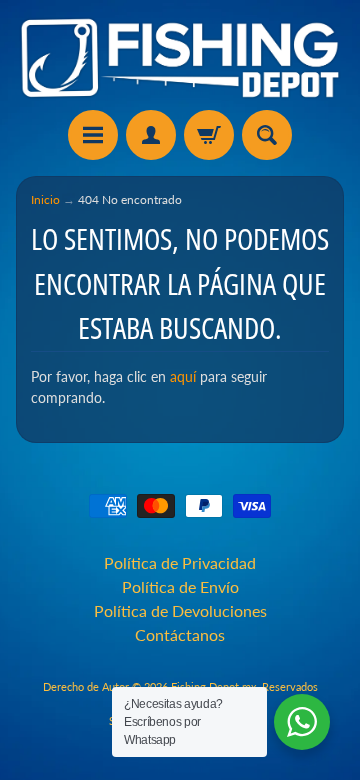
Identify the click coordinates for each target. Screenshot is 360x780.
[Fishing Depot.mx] (180, 58)
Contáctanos (180, 634)
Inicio (45, 199)
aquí (183, 377)
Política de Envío (180, 586)
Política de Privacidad (180, 562)
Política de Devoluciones (180, 610)
